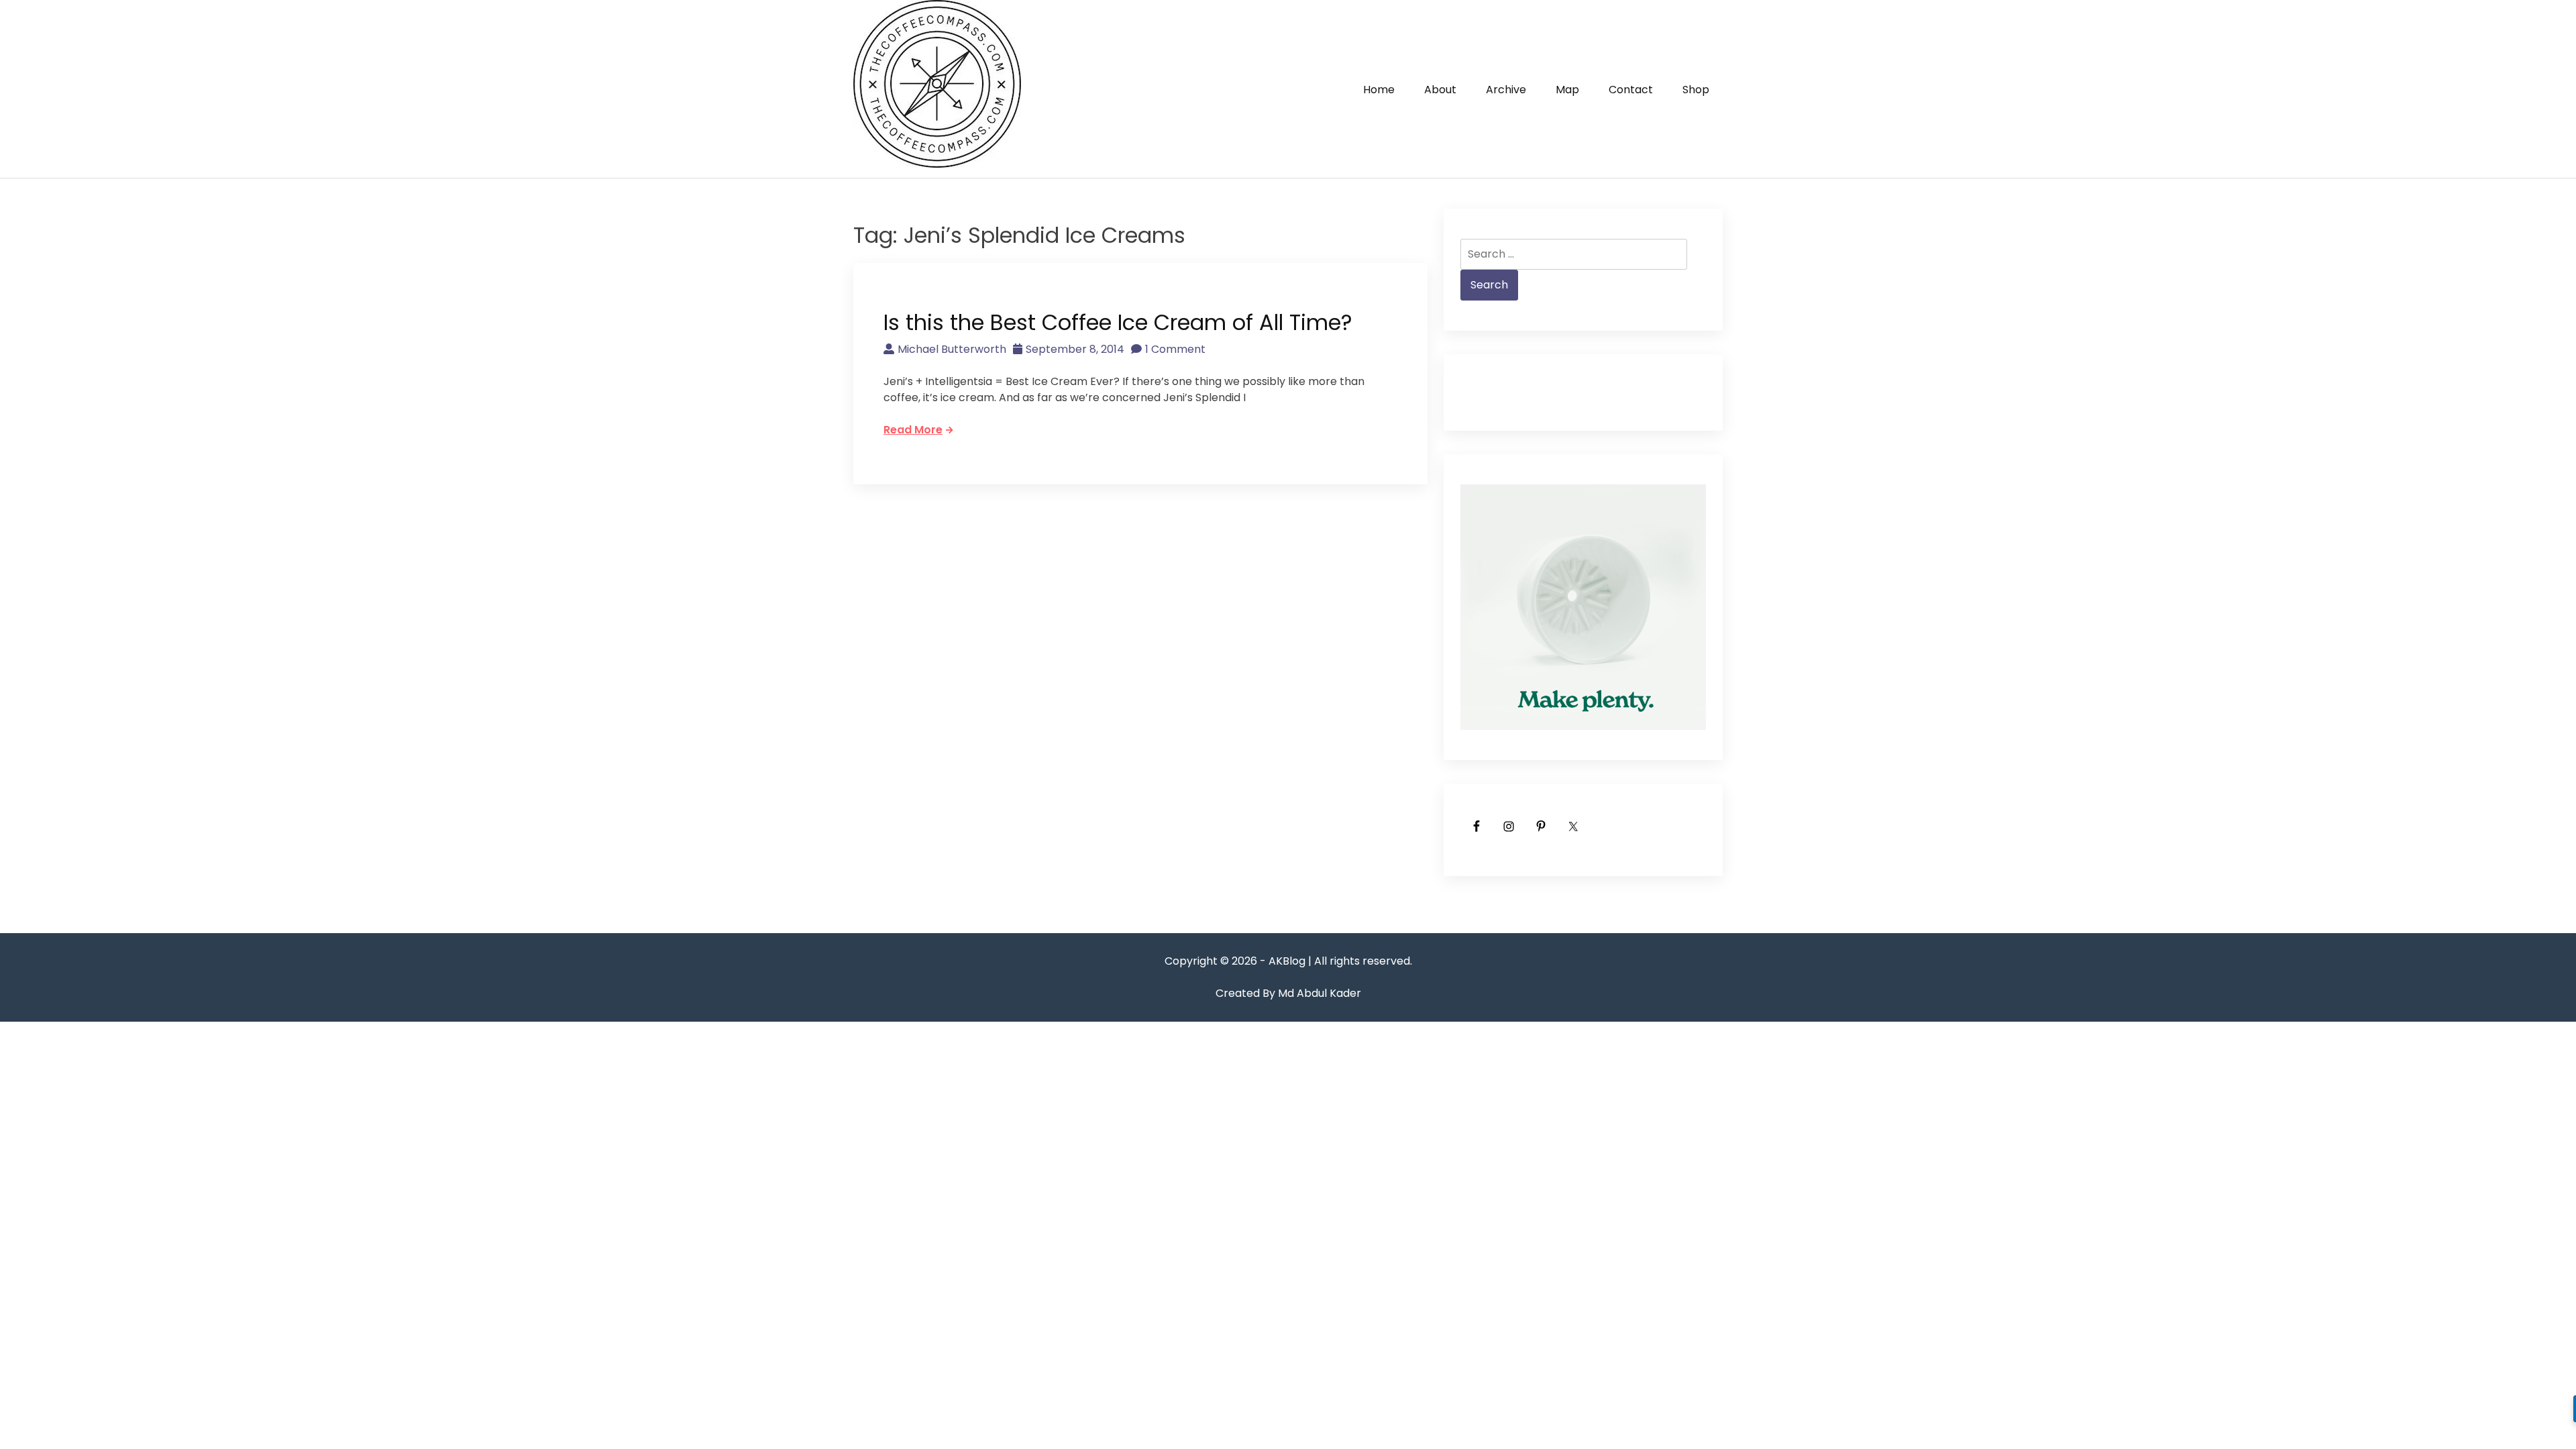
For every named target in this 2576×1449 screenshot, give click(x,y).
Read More (913, 430)
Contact (1631, 90)
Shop (1696, 90)
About (1440, 90)
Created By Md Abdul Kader (1288, 993)
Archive (1506, 90)
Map (1567, 90)
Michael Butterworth (952, 349)
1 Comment (1175, 349)
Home (1379, 90)
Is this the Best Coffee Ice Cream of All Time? (1118, 322)
